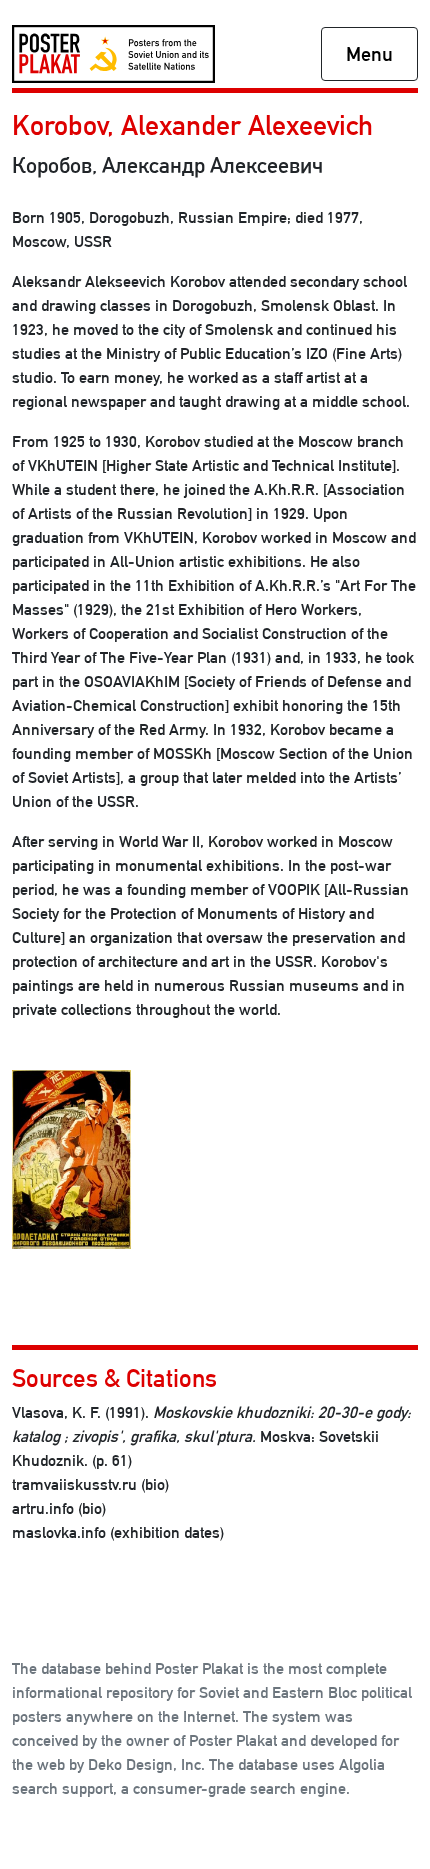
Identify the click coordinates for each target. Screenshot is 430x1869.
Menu (369, 54)
